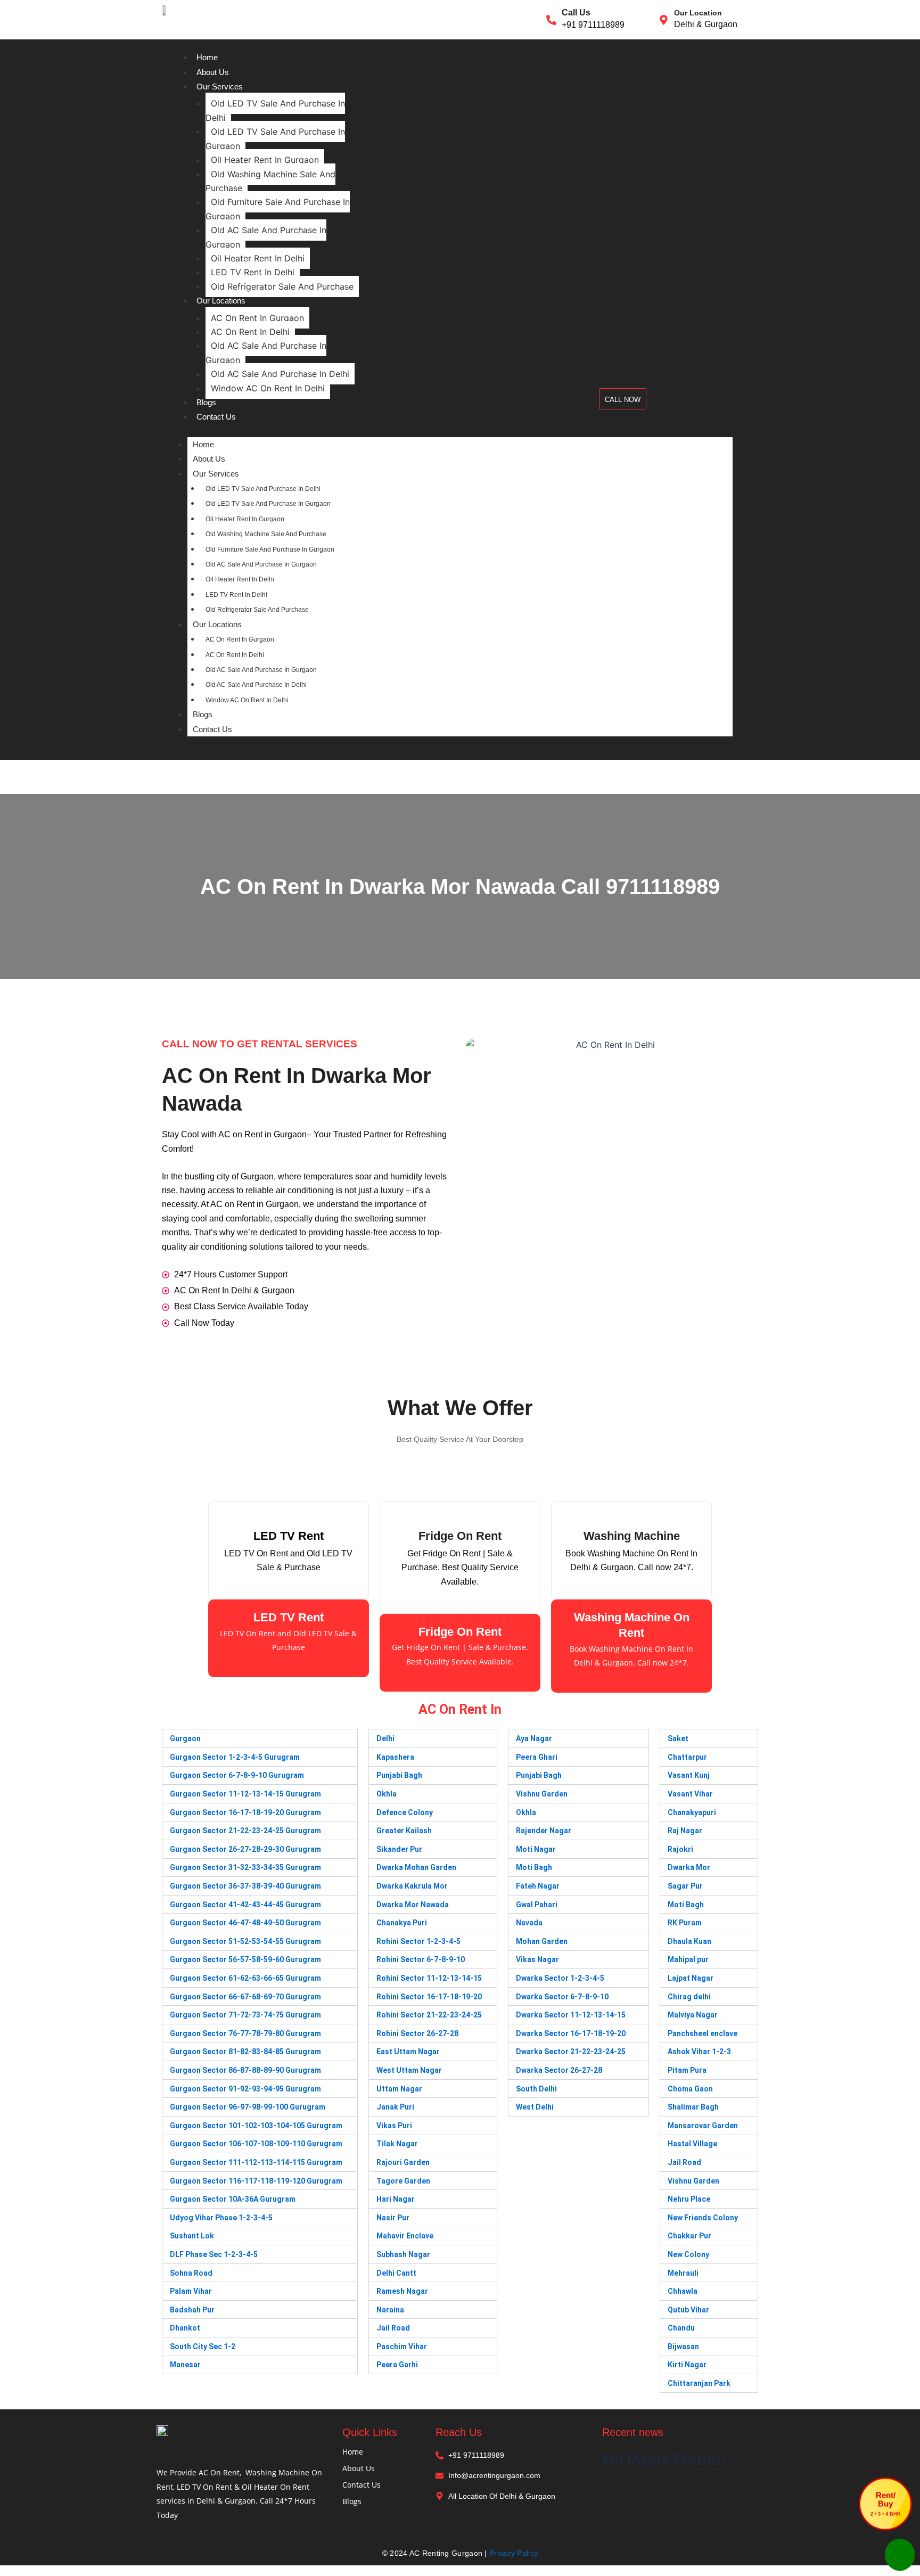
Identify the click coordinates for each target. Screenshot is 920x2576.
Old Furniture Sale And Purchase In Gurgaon (278, 209)
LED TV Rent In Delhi (253, 272)
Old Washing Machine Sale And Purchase (270, 181)
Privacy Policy (514, 2553)
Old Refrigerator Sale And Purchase (282, 286)
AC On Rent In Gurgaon (257, 318)
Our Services (220, 87)
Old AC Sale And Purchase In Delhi (280, 374)
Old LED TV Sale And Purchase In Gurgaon (275, 138)
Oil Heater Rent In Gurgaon (265, 160)
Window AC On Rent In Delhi (268, 388)
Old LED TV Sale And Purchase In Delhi (275, 110)
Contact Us (216, 417)
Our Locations (221, 301)
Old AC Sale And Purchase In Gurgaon (266, 237)
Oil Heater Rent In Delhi (258, 258)
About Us (213, 72)
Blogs (206, 402)
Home (207, 57)
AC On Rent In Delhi (250, 332)
